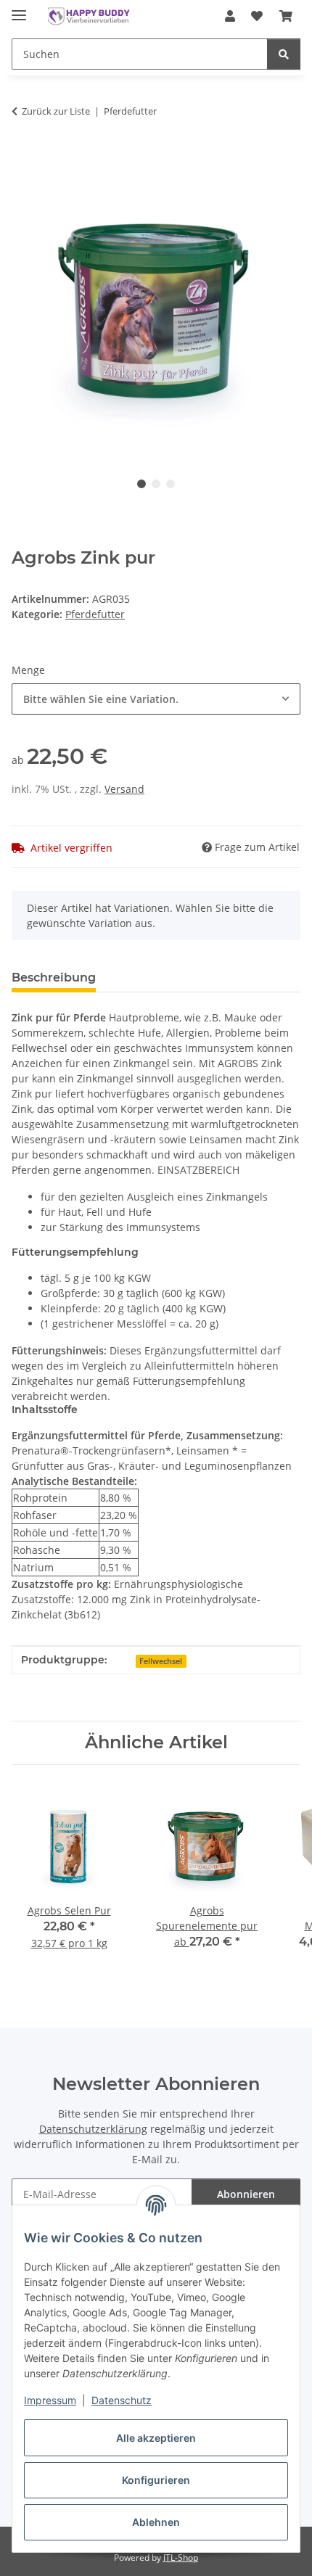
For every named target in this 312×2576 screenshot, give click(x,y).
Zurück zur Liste (56, 111)
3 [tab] (171, 484)
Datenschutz (122, 2400)
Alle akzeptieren (156, 2438)
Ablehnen (156, 2522)
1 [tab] (141, 484)
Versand (124, 789)
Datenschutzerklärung (93, 2129)
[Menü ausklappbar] (19, 9)
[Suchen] (284, 54)
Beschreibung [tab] (54, 978)
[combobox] (156, 699)
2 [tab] (156, 484)
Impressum (50, 2400)
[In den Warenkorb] (23, 157)
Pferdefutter (95, 614)
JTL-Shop (181, 2558)
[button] (230, 16)
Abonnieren (246, 2194)
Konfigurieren (156, 2480)
